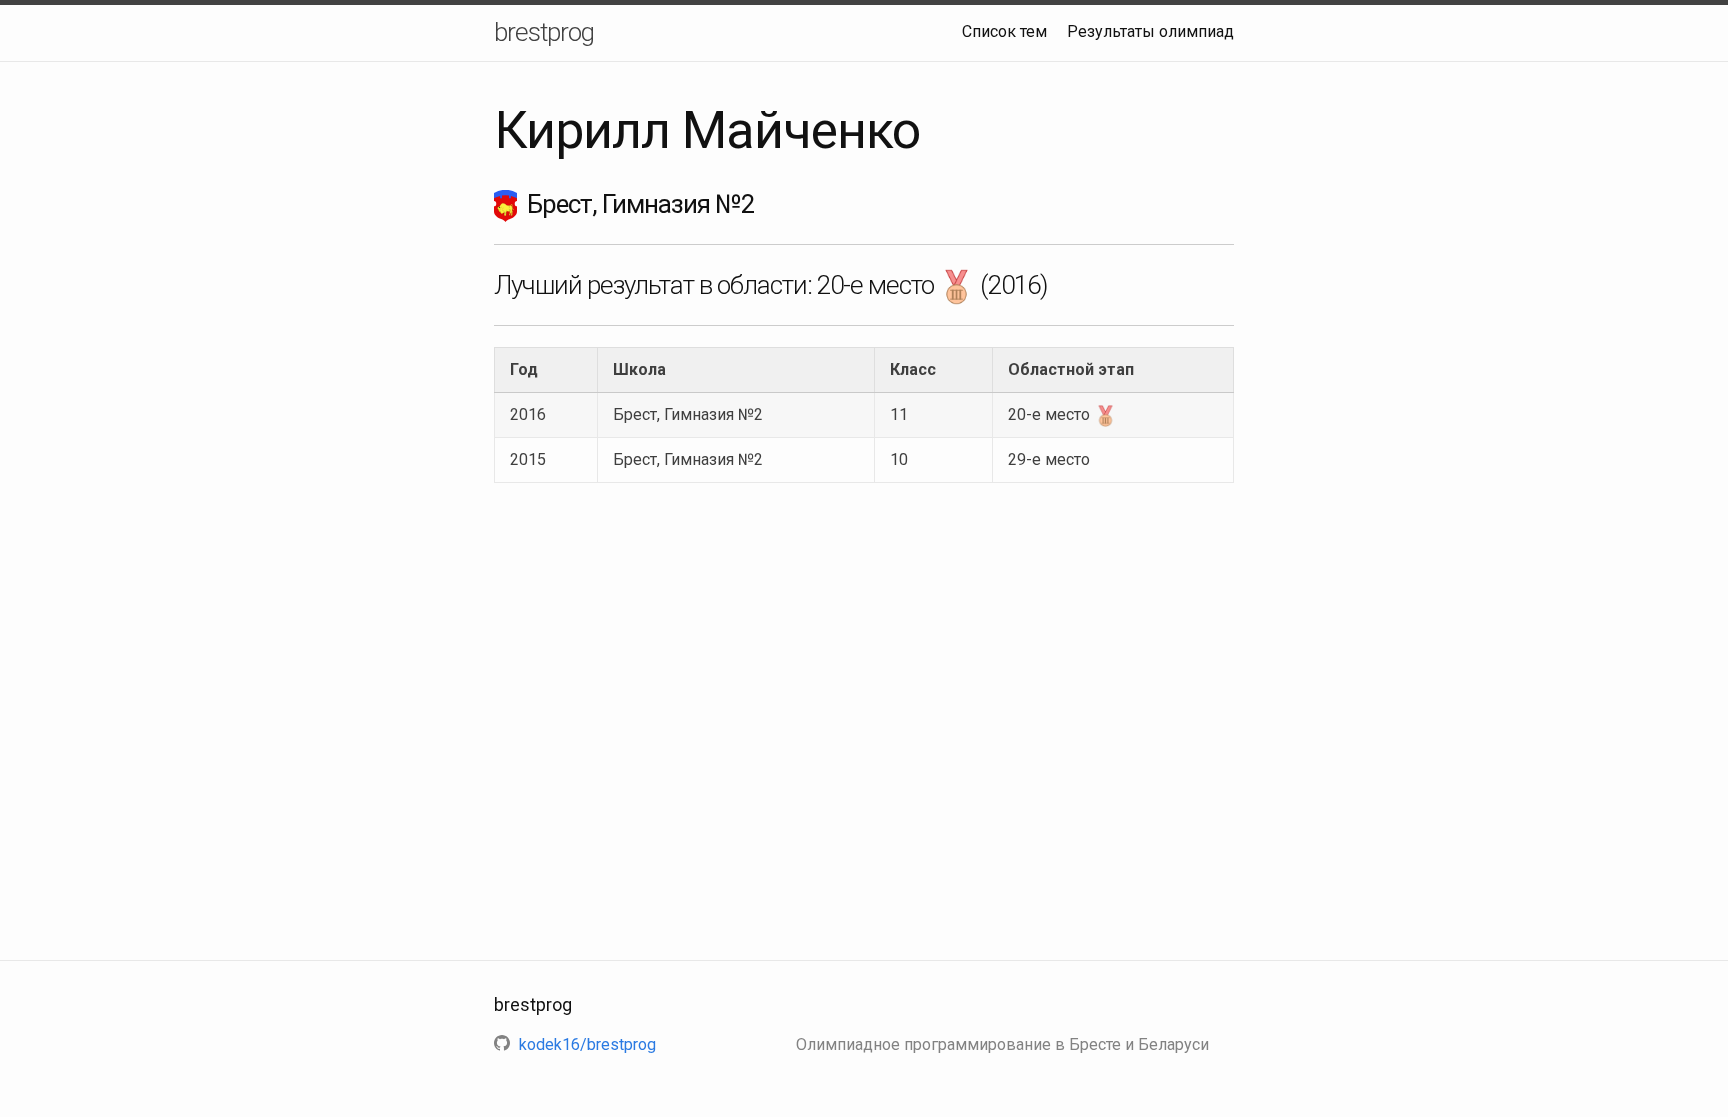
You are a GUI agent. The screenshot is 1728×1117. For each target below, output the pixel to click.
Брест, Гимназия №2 (688, 414)
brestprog (544, 32)
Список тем (1004, 31)
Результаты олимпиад (1150, 31)
